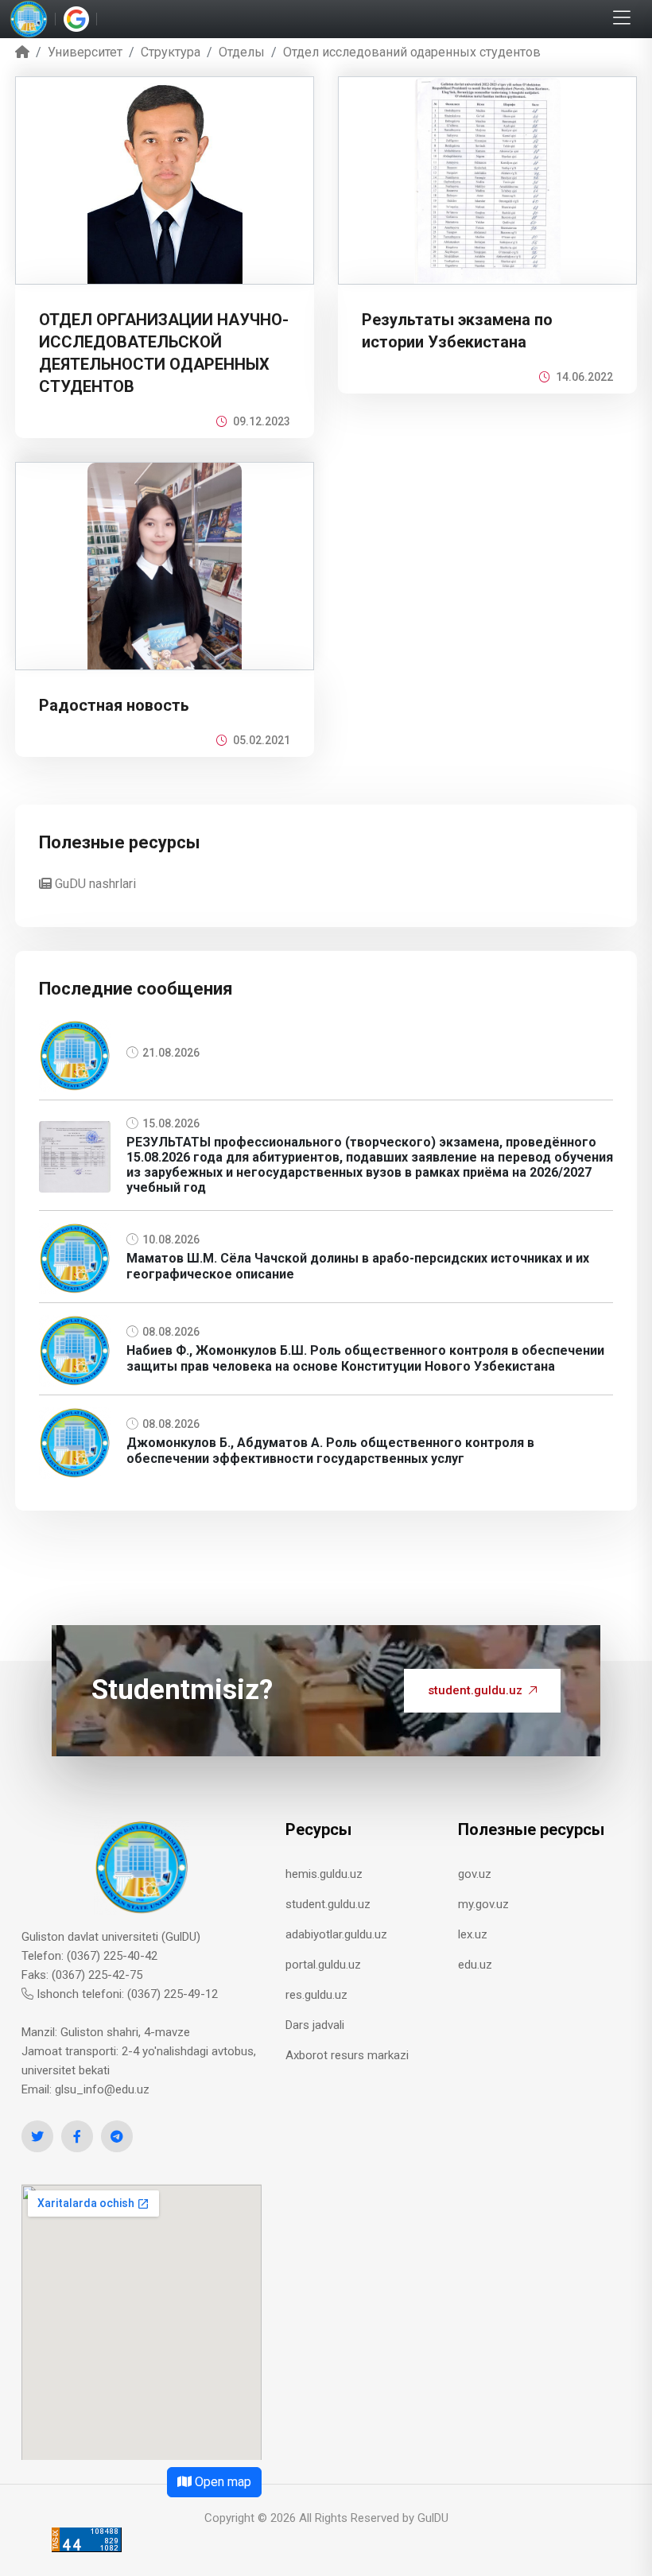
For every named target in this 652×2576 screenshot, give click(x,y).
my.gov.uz (483, 1904)
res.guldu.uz (316, 1995)
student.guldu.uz (475, 1690)
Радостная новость (114, 705)
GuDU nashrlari (94, 884)
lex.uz (473, 1934)
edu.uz (475, 1965)
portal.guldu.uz (323, 1965)
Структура (171, 52)
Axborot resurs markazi (347, 2055)
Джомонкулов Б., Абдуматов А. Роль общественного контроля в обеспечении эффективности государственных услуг (330, 1450)
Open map (221, 2482)
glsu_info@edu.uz (102, 2089)
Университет (85, 52)
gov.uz (475, 1874)
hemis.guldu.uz (324, 1874)
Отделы (242, 52)
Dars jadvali (315, 2025)
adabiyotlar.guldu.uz (336, 1934)
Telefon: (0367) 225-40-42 (89, 1956)
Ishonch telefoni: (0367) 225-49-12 (126, 1994)
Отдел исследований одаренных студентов (412, 52)
